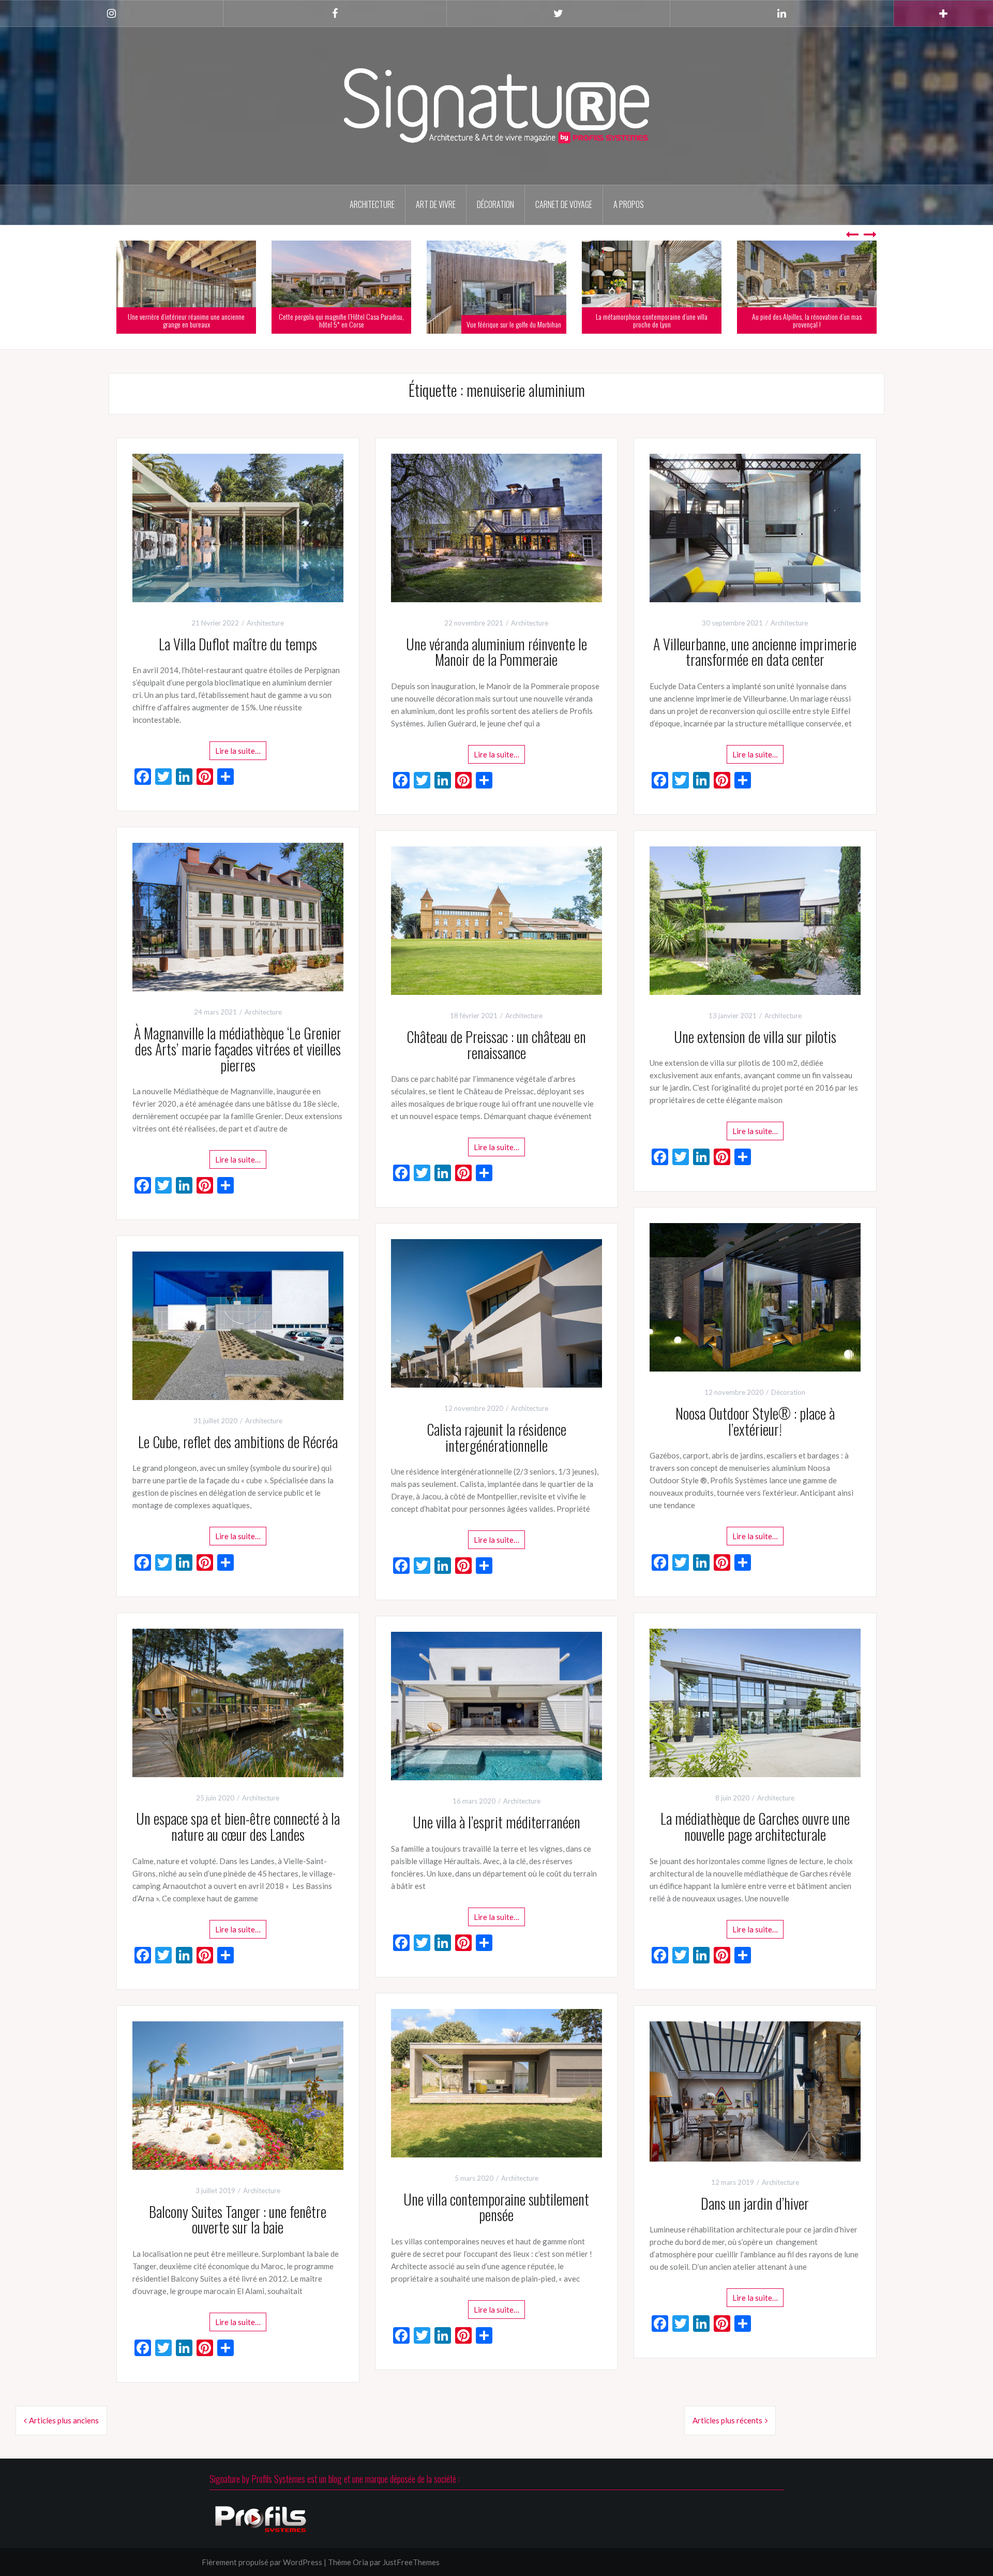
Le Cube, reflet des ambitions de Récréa (238, 1442)
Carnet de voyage (564, 204)
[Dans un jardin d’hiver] (755, 2090)
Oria (360, 2562)
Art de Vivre (436, 204)
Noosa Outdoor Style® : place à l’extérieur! (755, 1421)
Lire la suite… (238, 751)
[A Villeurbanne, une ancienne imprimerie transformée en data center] (755, 527)
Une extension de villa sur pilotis (755, 1037)
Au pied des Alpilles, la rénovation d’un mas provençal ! (807, 320)
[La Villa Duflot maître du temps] (238, 527)
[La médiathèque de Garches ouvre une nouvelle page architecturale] (755, 1702)
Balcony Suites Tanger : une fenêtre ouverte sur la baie (238, 2220)
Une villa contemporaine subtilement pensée (496, 2207)
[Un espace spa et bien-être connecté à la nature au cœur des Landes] (238, 1702)
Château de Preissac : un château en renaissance (496, 1045)
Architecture (372, 204)
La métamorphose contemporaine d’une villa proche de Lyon (652, 320)
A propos (629, 204)
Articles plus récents (727, 2420)
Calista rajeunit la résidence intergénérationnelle (496, 1437)
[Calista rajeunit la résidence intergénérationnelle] (496, 1312)
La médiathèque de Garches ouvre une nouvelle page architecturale (755, 1826)
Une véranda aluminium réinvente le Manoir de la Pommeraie (496, 652)
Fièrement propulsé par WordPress (262, 2562)
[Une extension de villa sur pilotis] (755, 919)
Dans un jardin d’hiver (755, 2203)
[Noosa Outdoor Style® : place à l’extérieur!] (755, 1297)
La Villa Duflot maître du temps (238, 644)
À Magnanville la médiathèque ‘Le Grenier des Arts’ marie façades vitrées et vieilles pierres (238, 1049)
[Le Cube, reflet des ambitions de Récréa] (238, 1324)
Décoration (495, 204)
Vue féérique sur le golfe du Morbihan (514, 324)
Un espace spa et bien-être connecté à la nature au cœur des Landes (238, 1826)
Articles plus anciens (64, 2420)
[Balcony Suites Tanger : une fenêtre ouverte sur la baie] (238, 2094)
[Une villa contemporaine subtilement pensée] (496, 2082)
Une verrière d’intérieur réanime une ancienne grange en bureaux (186, 320)
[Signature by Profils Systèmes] (496, 105)
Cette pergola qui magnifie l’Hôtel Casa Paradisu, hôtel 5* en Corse (341, 320)
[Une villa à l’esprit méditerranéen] (496, 1705)
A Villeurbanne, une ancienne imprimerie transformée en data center (755, 652)
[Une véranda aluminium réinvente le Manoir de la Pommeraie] (496, 527)
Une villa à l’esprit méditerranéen (496, 1822)
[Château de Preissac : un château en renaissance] (496, 919)
